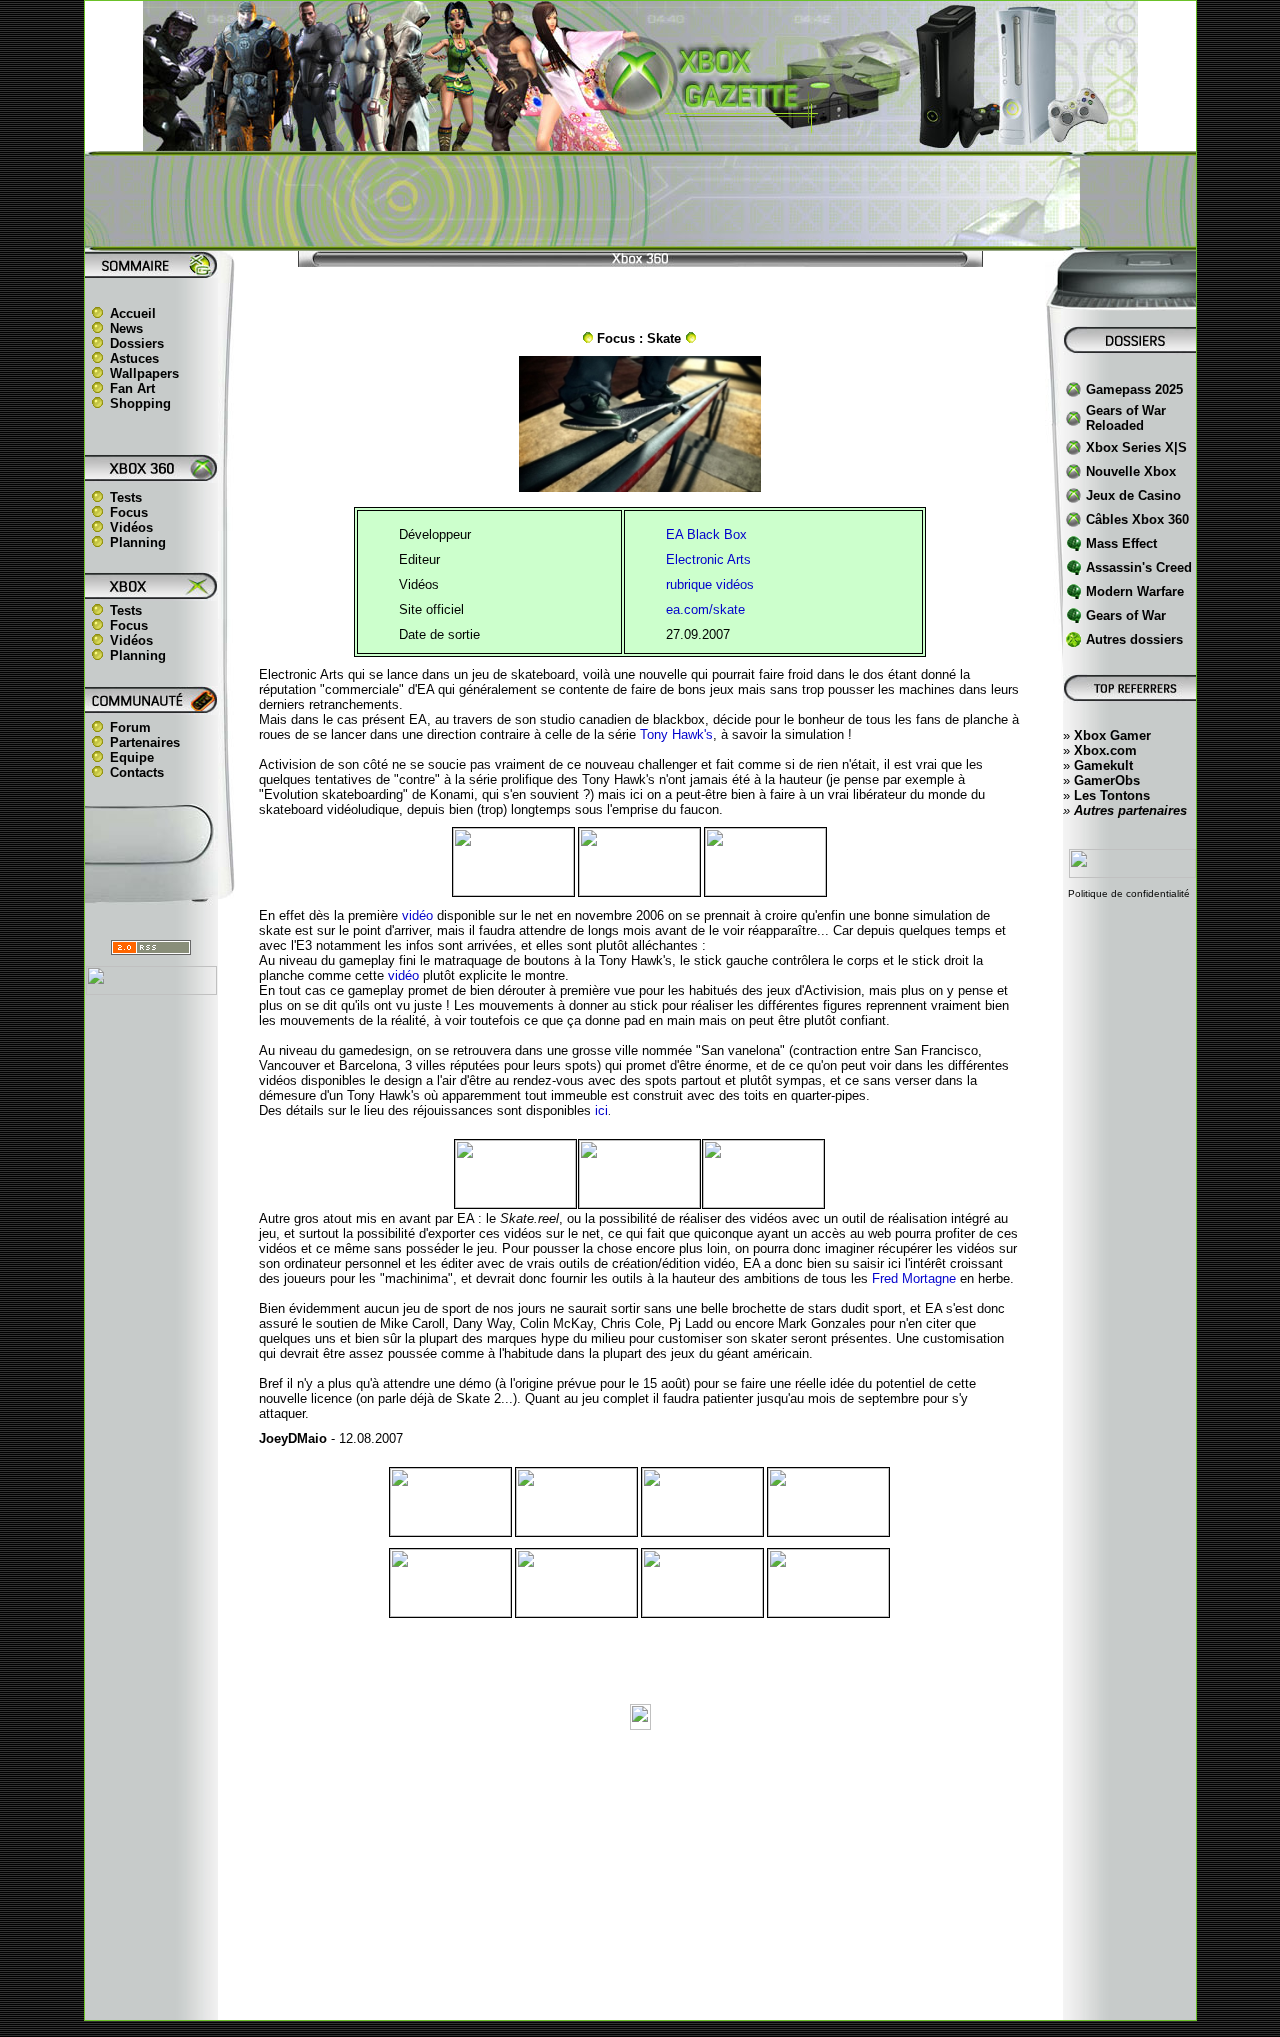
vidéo (403, 975)
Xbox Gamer (1112, 735)
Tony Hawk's (676, 734)
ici (601, 1110)
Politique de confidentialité (1129, 893)
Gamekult (1103, 765)
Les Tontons (1112, 795)
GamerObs (1107, 780)
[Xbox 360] (640, 140)
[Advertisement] (640, 201)
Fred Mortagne (914, 1278)
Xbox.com (1105, 750)
